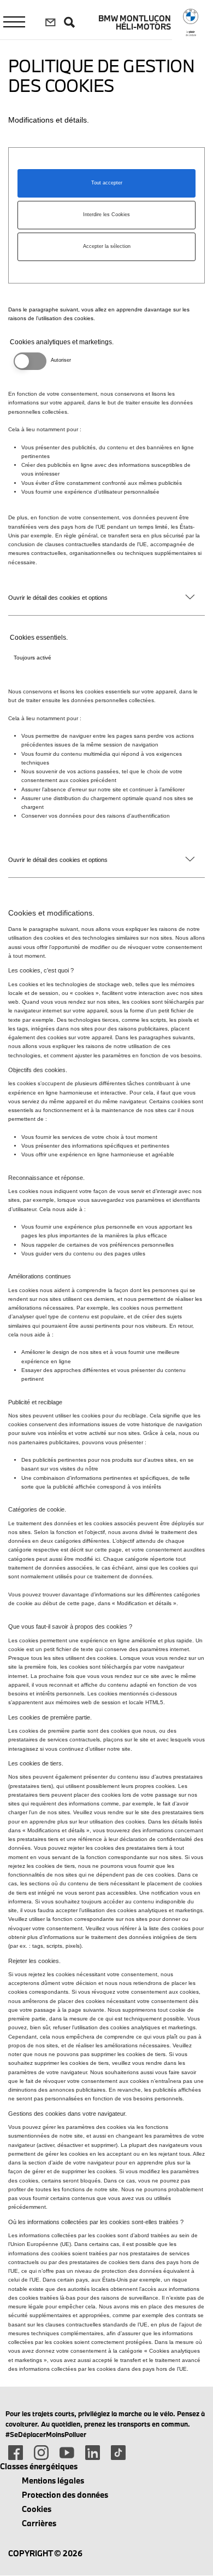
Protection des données (65, 2495)
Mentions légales (53, 2481)
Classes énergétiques (39, 2466)
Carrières (39, 2523)
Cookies (37, 2509)
